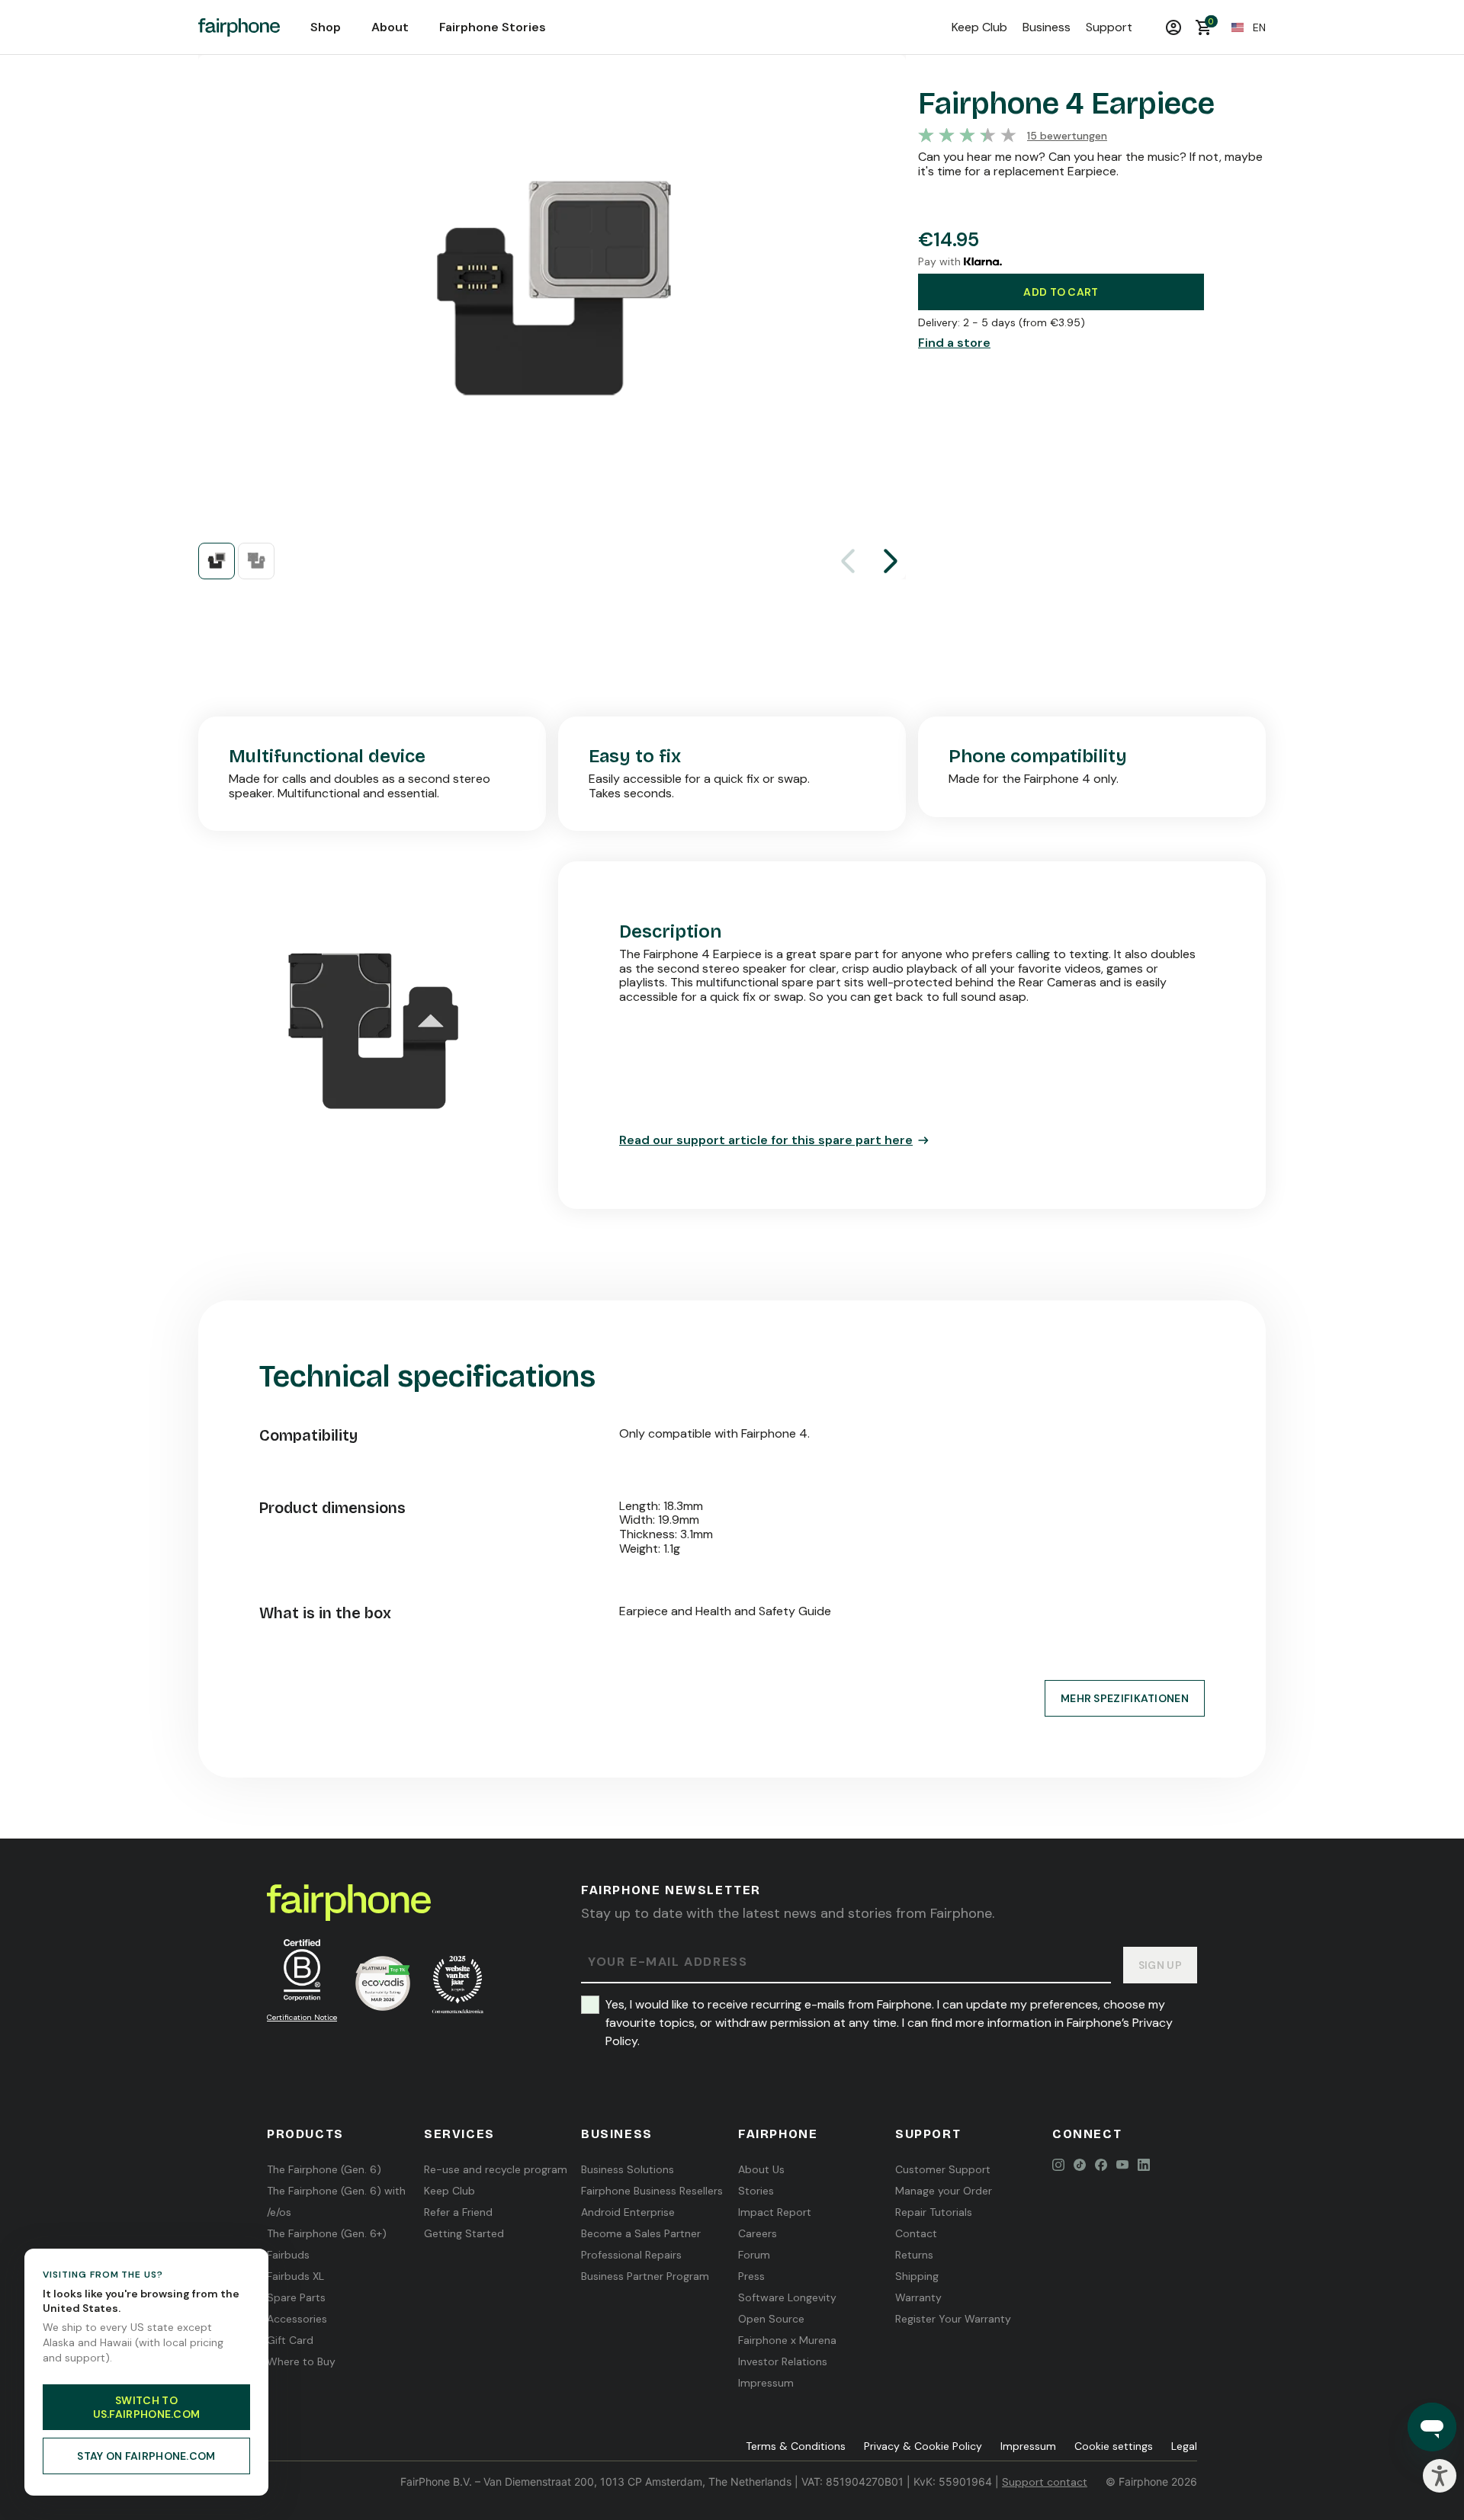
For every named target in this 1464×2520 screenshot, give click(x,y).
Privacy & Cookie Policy (923, 2446)
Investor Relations (783, 2361)
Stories (756, 2191)
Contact (916, 2233)
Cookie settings (1114, 2446)
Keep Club (979, 27)
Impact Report (775, 2212)
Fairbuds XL (295, 2276)
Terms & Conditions (796, 2446)
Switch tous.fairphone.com (147, 2407)
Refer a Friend (458, 2212)
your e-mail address (668, 1962)
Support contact (1045, 2482)
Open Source (771, 2319)
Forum (754, 2255)
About (390, 27)
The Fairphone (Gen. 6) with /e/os (336, 2201)
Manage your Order (944, 2191)
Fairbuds (288, 2255)
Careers (758, 2233)
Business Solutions (628, 2169)
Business (1047, 27)
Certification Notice (302, 2017)
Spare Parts (296, 2297)
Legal (1184, 2446)
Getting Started (464, 2233)
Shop (326, 27)
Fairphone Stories (493, 27)
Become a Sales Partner (641, 2233)
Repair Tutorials (934, 2212)
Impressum (766, 2383)
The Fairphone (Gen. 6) (324, 2169)
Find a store (954, 343)
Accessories (297, 2319)
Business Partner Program (645, 2276)
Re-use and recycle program (496, 2169)
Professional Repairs (631, 2255)
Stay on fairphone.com (146, 2456)
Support (1109, 27)
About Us (761, 2169)
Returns (914, 2255)
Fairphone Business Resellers (652, 2191)
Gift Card (290, 2340)
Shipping (917, 2276)
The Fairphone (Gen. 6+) (327, 2233)
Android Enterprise (628, 2212)
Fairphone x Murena (787, 2340)
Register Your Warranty (953, 2319)
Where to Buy (301, 2361)
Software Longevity (787, 2297)
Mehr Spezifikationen (1125, 1698)
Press (751, 2276)
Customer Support (943, 2169)
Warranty (918, 2297)
